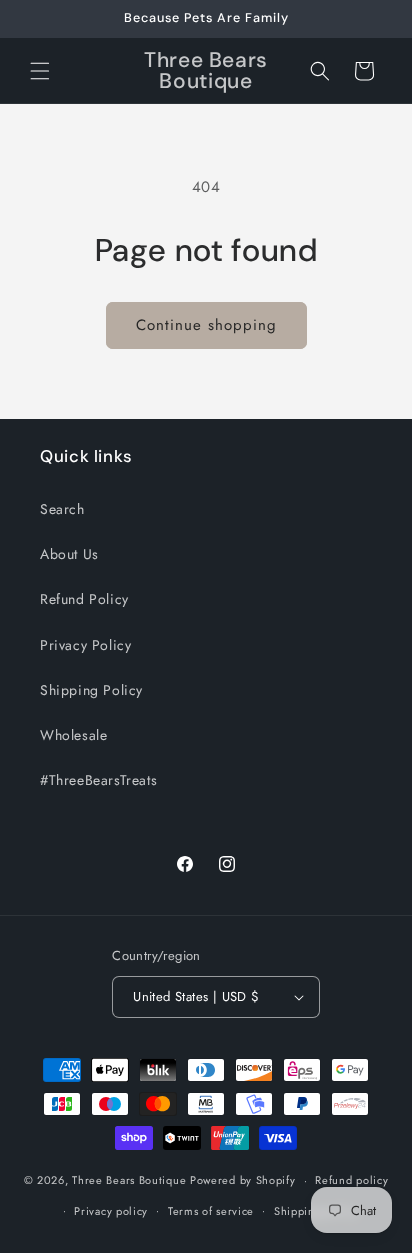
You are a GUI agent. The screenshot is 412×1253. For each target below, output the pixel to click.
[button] (40, 71)
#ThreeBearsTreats (98, 780)
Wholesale (73, 735)
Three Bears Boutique (129, 1180)
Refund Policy (84, 599)
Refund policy (351, 1180)
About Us (69, 554)
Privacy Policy (85, 645)
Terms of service (211, 1211)
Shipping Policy (91, 690)
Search (62, 509)
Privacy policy (111, 1211)
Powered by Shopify (243, 1180)
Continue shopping (206, 325)
